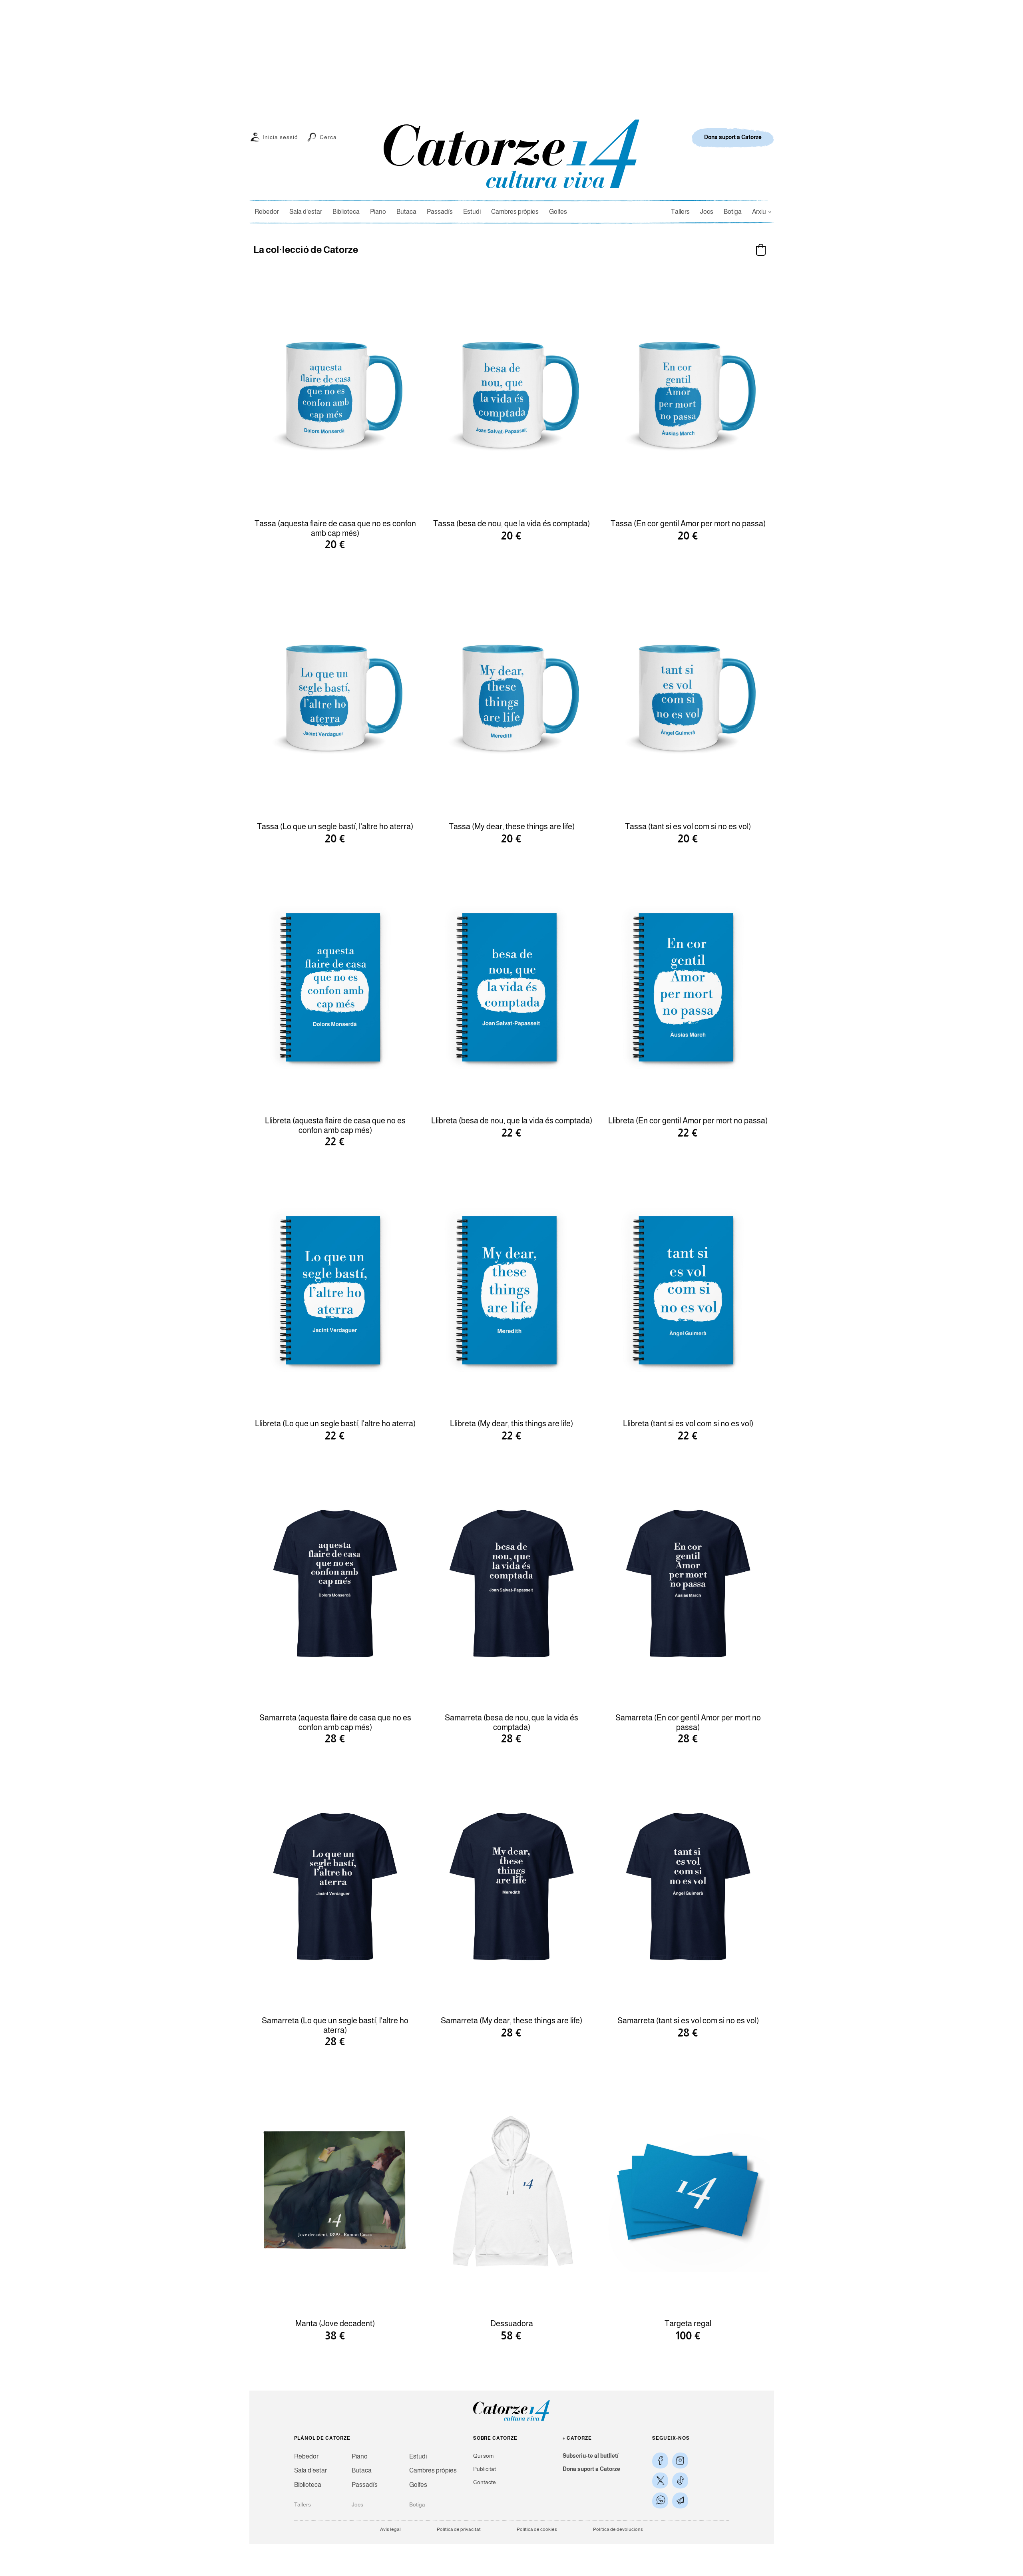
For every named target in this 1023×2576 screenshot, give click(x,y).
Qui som (483, 2456)
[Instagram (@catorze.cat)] (680, 2461)
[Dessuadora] (511, 2190)
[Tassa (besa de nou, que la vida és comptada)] (511, 390)
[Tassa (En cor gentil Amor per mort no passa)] (688, 390)
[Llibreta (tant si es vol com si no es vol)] (688, 1290)
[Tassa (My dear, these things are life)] (511, 693)
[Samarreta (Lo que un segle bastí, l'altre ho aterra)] (335, 1887)
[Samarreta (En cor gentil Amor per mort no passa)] (688, 1585)
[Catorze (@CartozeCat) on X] (660, 2480)
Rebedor (267, 212)
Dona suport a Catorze (591, 2469)
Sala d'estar (306, 212)
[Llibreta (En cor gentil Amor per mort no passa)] (688, 987)
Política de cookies (537, 2529)
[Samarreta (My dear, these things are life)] (511, 1887)
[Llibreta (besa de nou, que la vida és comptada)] (511, 987)
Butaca (406, 212)
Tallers (680, 212)
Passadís (440, 212)
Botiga (733, 212)
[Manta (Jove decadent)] (335, 2190)
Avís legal (390, 2529)
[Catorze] (511, 2420)
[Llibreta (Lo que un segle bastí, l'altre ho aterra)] (335, 1290)
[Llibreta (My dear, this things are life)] (511, 1290)
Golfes (558, 212)
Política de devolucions (618, 2529)
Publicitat (485, 2469)
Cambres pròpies (515, 212)
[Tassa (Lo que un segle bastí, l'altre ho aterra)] (335, 693)
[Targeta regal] (688, 2190)
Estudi (472, 212)
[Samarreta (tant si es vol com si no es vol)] (688, 1887)
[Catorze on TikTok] (680, 2480)
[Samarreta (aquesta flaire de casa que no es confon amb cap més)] (335, 1585)
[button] (761, 250)
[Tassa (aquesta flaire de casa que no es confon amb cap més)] (335, 390)
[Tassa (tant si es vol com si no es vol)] (688, 693)
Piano (378, 212)
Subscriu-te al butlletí (591, 2456)
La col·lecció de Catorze (306, 250)
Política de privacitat (459, 2529)
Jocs (707, 212)
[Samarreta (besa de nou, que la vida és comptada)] (511, 1585)
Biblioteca (346, 212)
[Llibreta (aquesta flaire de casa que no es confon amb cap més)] (335, 987)
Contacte (485, 2482)
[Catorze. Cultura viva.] (660, 2461)
